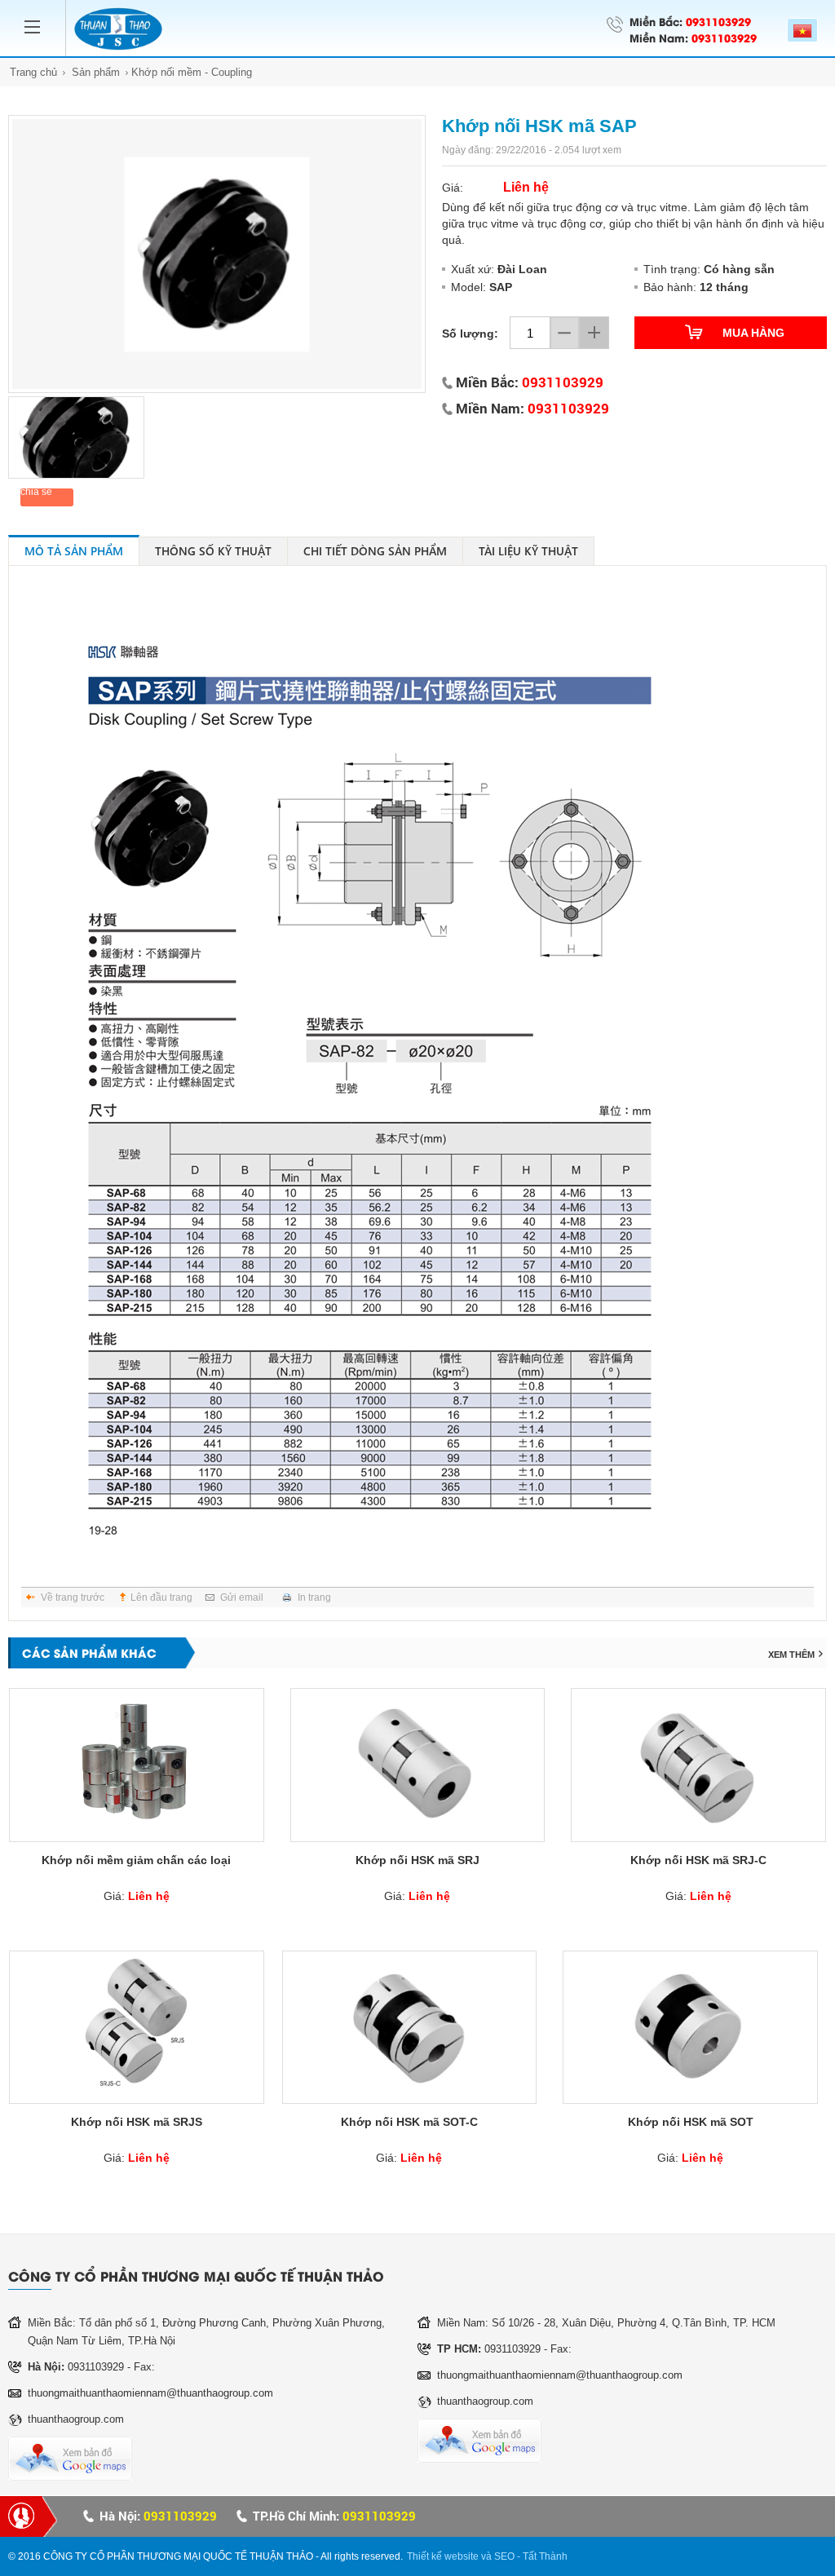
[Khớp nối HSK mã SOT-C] (410, 2027)
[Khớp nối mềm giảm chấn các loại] (137, 1765)
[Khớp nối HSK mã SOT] (690, 2027)
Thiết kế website (443, 2556)
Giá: (137, 1896)
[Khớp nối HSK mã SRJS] (137, 2027)
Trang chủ (33, 72)
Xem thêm (791, 1655)
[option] (217, 254)
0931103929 (718, 21)
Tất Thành (545, 2556)
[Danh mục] (37, 17)
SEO (504, 2556)
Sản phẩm (96, 72)
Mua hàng (753, 333)
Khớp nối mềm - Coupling (192, 72)
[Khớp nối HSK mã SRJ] (418, 1765)
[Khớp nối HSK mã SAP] (217, 254)
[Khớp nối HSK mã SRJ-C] (698, 1765)
